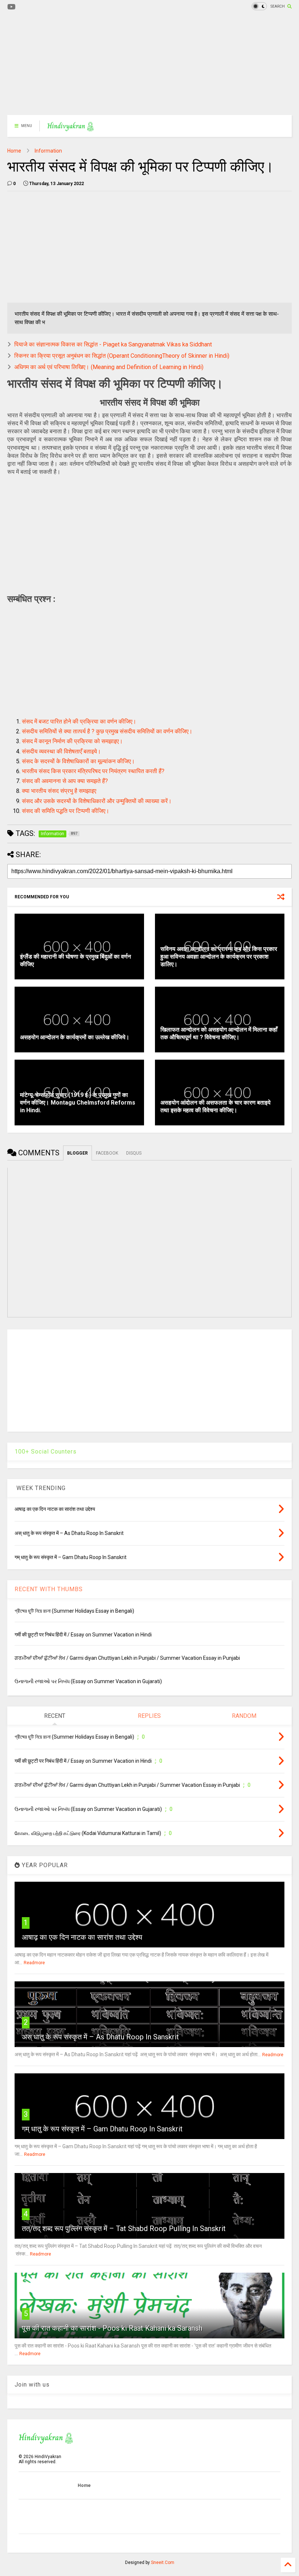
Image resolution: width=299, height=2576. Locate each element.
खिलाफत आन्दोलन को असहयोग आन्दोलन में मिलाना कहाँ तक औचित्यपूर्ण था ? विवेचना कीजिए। (219, 1033)
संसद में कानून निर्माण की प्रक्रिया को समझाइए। (72, 741)
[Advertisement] (149, 64)
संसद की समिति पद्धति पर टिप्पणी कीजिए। (66, 811)
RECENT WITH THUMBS (49, 1589)
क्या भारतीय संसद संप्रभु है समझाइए (59, 791)
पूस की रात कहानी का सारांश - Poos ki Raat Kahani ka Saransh (112, 2328)
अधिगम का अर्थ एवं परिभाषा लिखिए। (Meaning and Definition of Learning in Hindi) (109, 367)
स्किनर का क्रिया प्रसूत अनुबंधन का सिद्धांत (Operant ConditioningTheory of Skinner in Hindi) (122, 356)
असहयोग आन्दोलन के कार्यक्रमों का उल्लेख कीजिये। (75, 1037)
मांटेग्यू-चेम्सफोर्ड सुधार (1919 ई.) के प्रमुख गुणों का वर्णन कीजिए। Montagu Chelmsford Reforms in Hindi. (78, 1103)
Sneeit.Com (163, 2562)
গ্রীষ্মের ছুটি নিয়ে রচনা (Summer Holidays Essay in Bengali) (74, 1611)
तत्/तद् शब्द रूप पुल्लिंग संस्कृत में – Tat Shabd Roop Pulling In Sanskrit (124, 2228)
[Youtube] (11, 7)
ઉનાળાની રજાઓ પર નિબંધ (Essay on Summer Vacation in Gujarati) (88, 1681)
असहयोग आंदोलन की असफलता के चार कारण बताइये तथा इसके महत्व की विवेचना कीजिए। (215, 1106)
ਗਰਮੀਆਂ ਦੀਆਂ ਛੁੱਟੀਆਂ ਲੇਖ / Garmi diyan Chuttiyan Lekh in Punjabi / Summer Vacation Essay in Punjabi (127, 1658)
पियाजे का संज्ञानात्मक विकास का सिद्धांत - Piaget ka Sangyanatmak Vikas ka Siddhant (113, 344)
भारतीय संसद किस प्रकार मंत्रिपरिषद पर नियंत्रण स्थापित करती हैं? (93, 771)
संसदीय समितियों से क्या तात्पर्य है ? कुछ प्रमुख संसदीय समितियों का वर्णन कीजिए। (107, 731)
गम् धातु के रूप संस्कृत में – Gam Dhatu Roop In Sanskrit (102, 2129)
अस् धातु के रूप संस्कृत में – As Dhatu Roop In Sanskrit (100, 2037)
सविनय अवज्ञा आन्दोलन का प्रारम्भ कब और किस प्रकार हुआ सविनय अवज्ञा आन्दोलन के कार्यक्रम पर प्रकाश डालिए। (219, 957)
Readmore (34, 1963)
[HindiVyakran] (71, 128)
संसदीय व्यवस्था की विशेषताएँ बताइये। (61, 751)
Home (14, 151)
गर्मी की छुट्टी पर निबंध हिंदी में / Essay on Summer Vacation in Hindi (83, 1635)
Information (48, 151)
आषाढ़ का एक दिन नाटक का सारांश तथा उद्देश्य (82, 1937)
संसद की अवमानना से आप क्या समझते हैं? (65, 781)
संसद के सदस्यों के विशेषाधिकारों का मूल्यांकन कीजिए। (78, 761)
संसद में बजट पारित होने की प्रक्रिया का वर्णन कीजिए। (79, 721)
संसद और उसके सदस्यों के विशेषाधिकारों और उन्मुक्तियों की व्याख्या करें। (97, 801)
